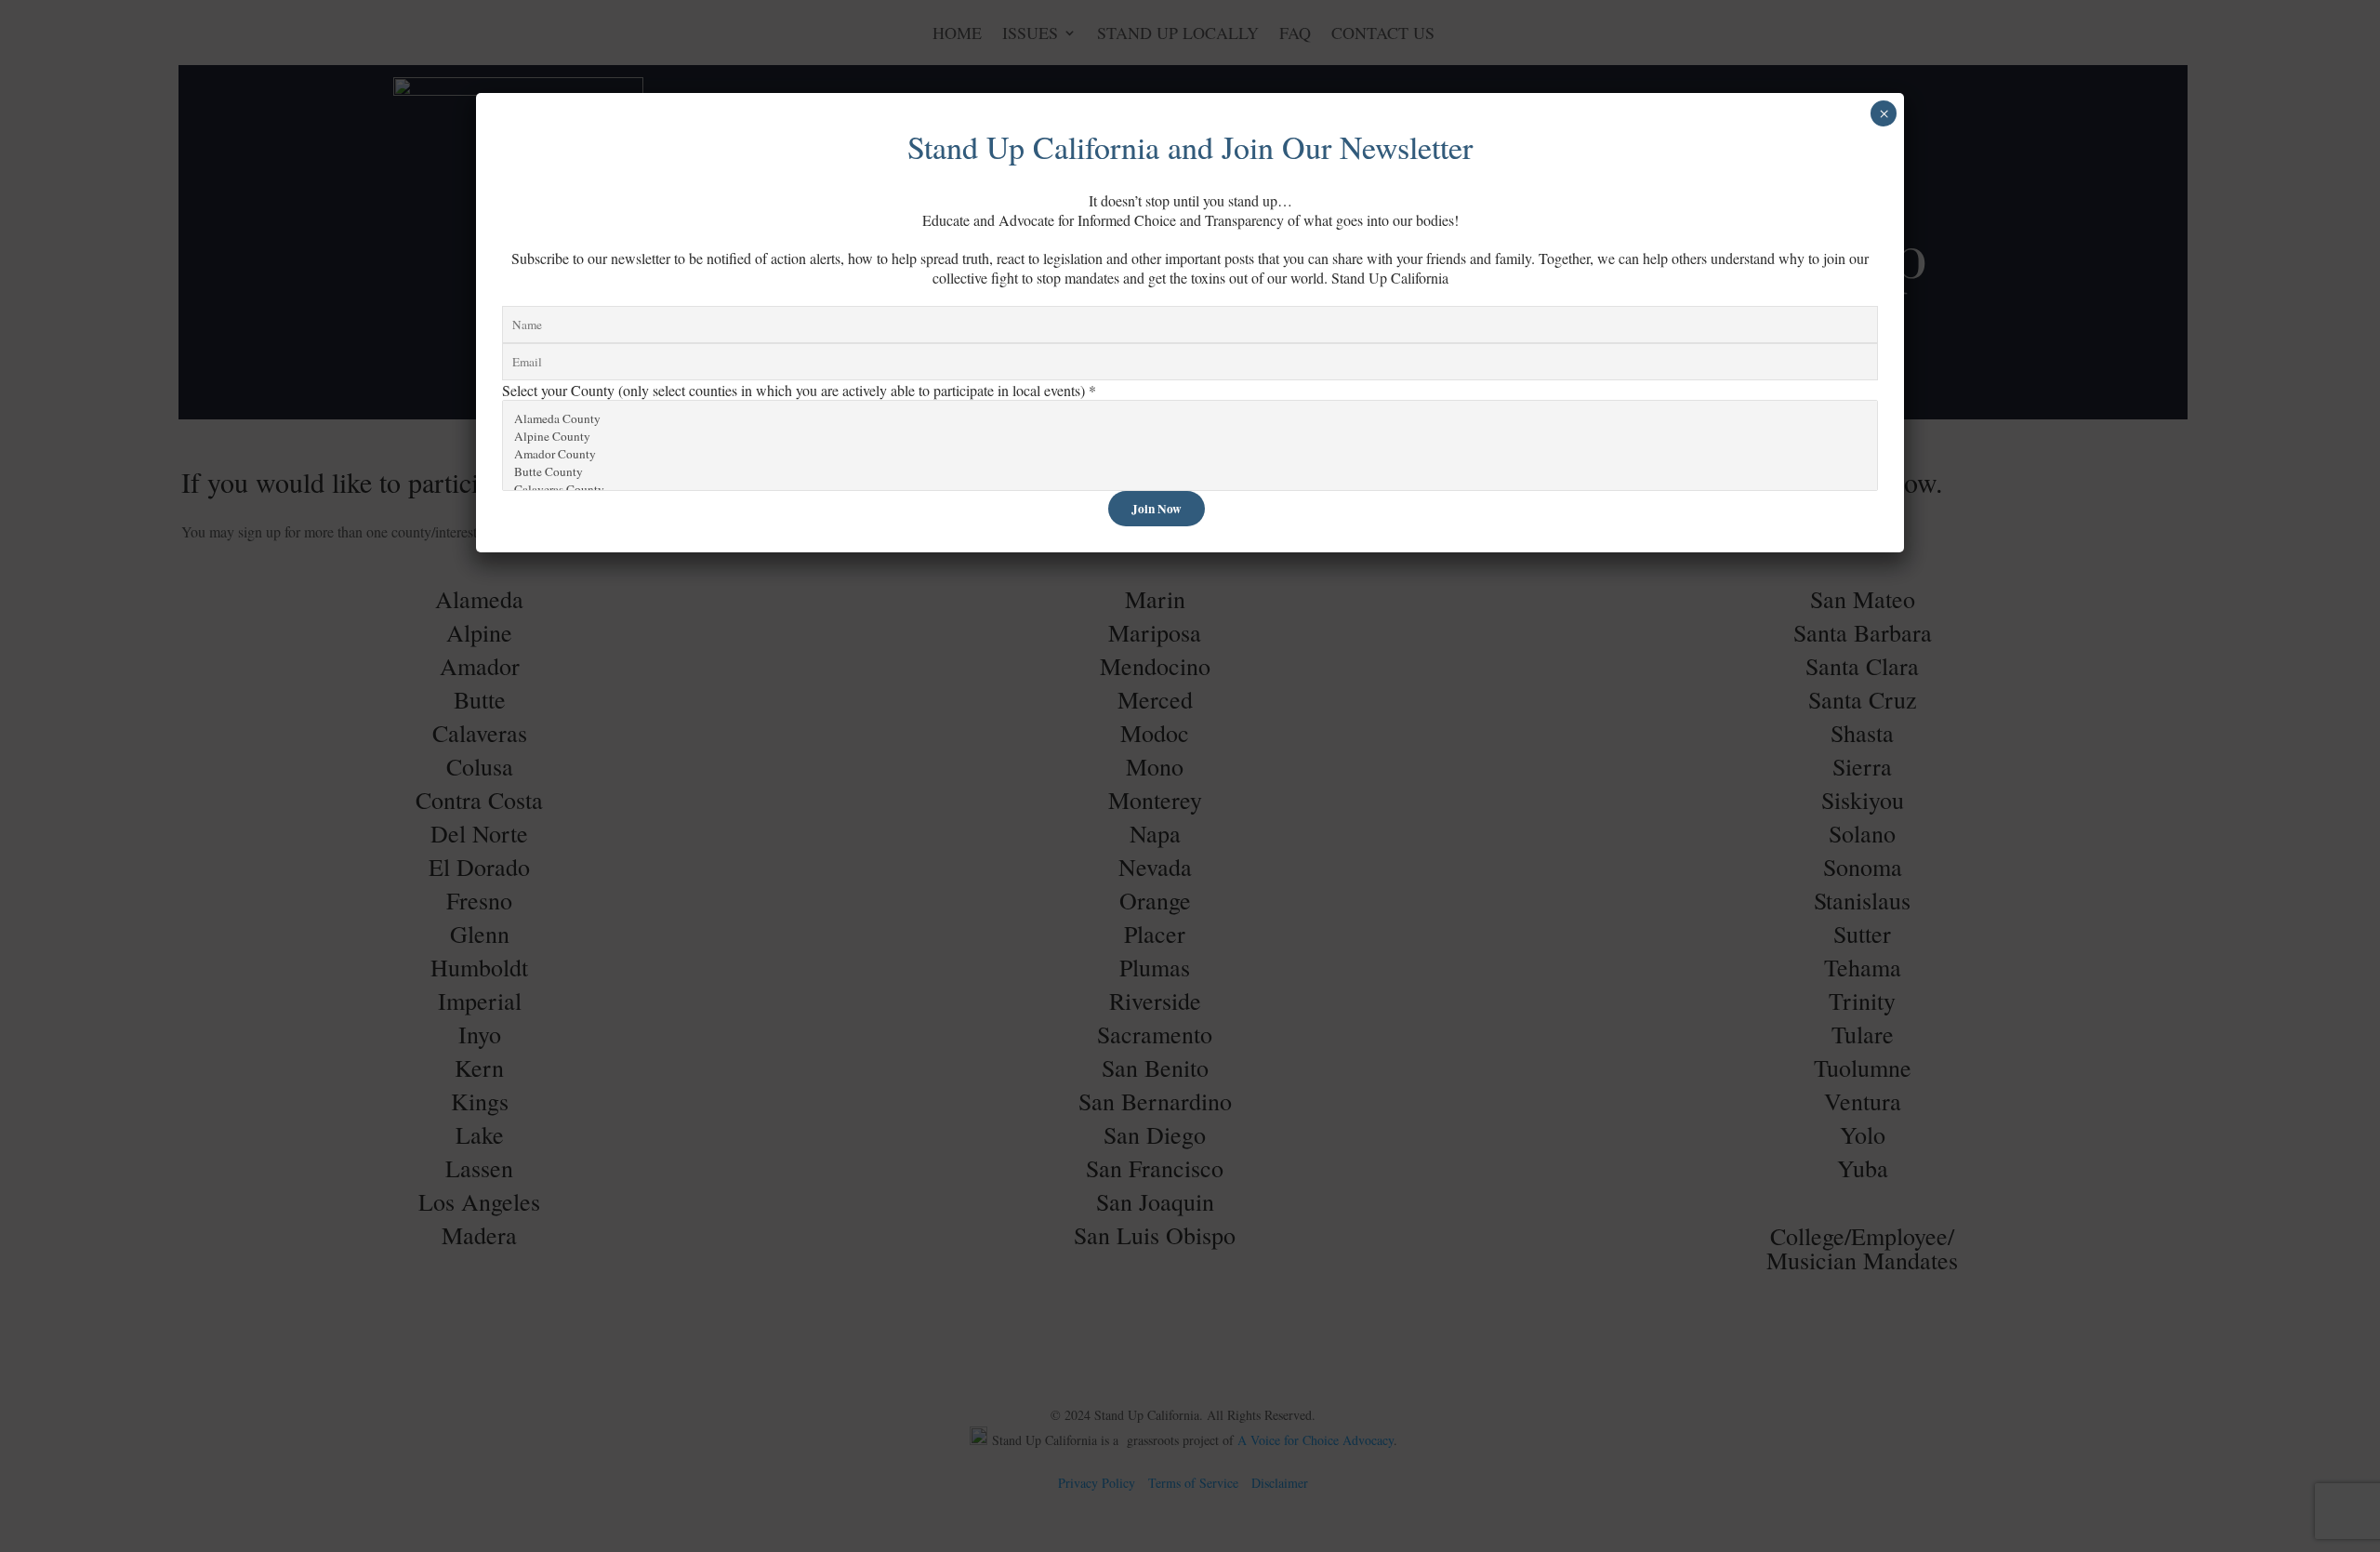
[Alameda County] (1190, 419)
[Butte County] (1190, 472)
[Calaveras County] (1190, 490)
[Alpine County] (1190, 437)
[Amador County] (1190, 454)
